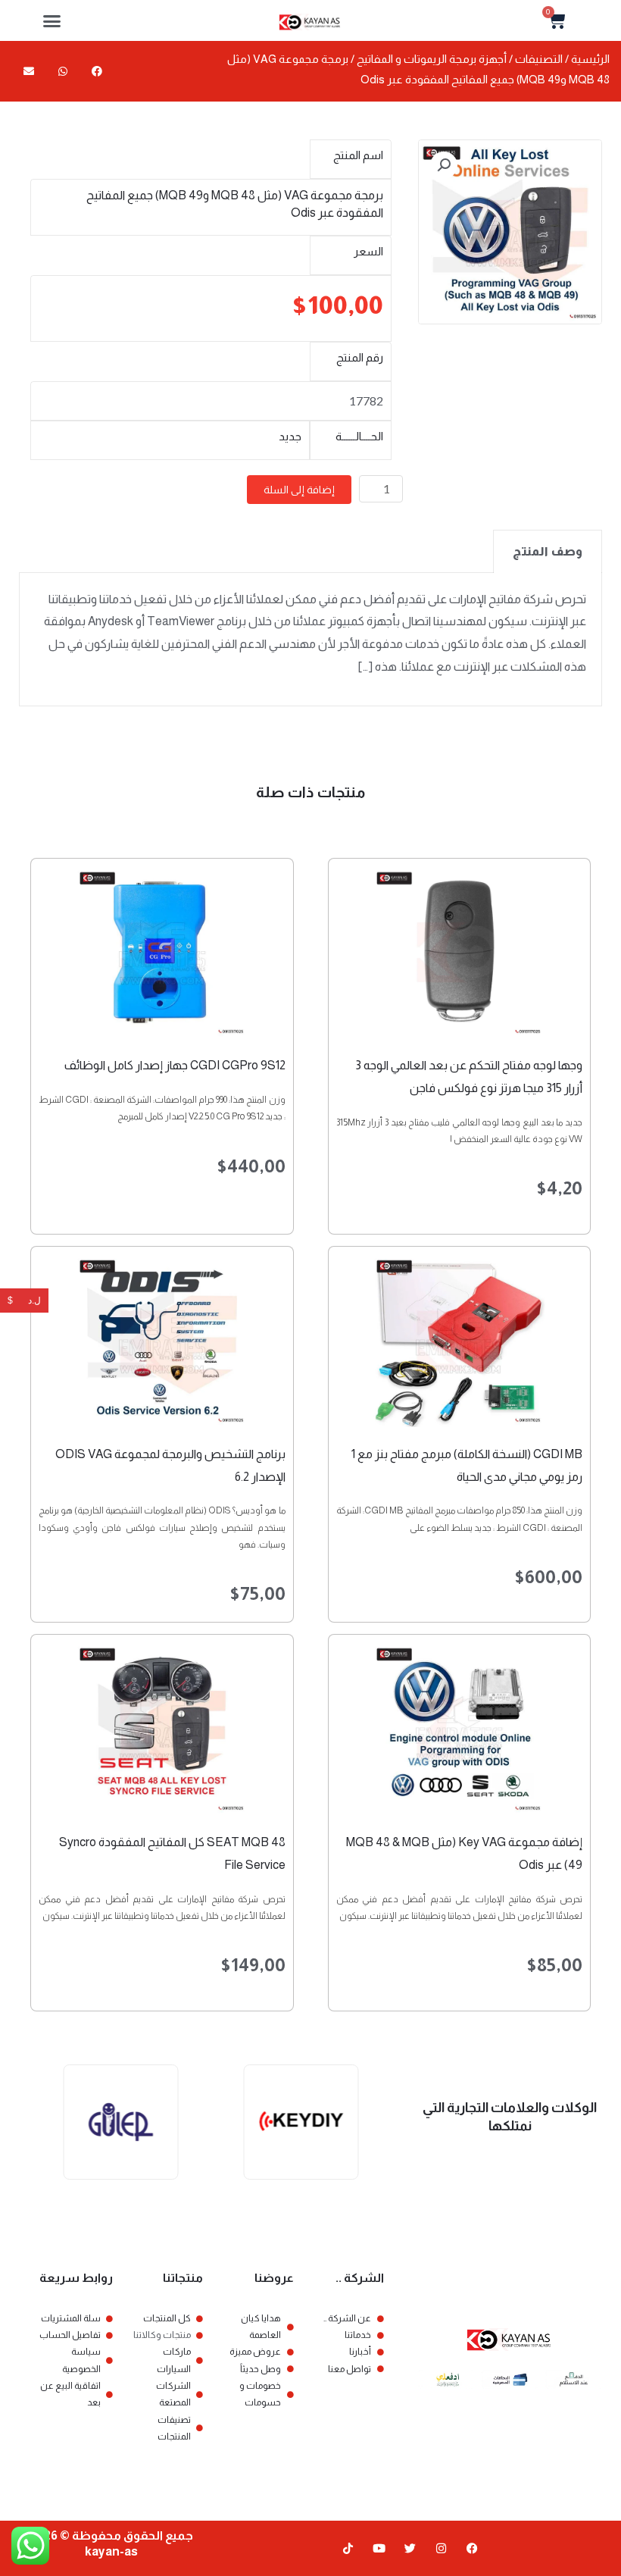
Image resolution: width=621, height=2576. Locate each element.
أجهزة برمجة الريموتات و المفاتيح (432, 59)
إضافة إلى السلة (299, 490)
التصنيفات (539, 59)
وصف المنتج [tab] (548, 551)
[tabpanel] (310, 640)
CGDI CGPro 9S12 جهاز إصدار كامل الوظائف (175, 1065)
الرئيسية (590, 59)
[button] (52, 20)
